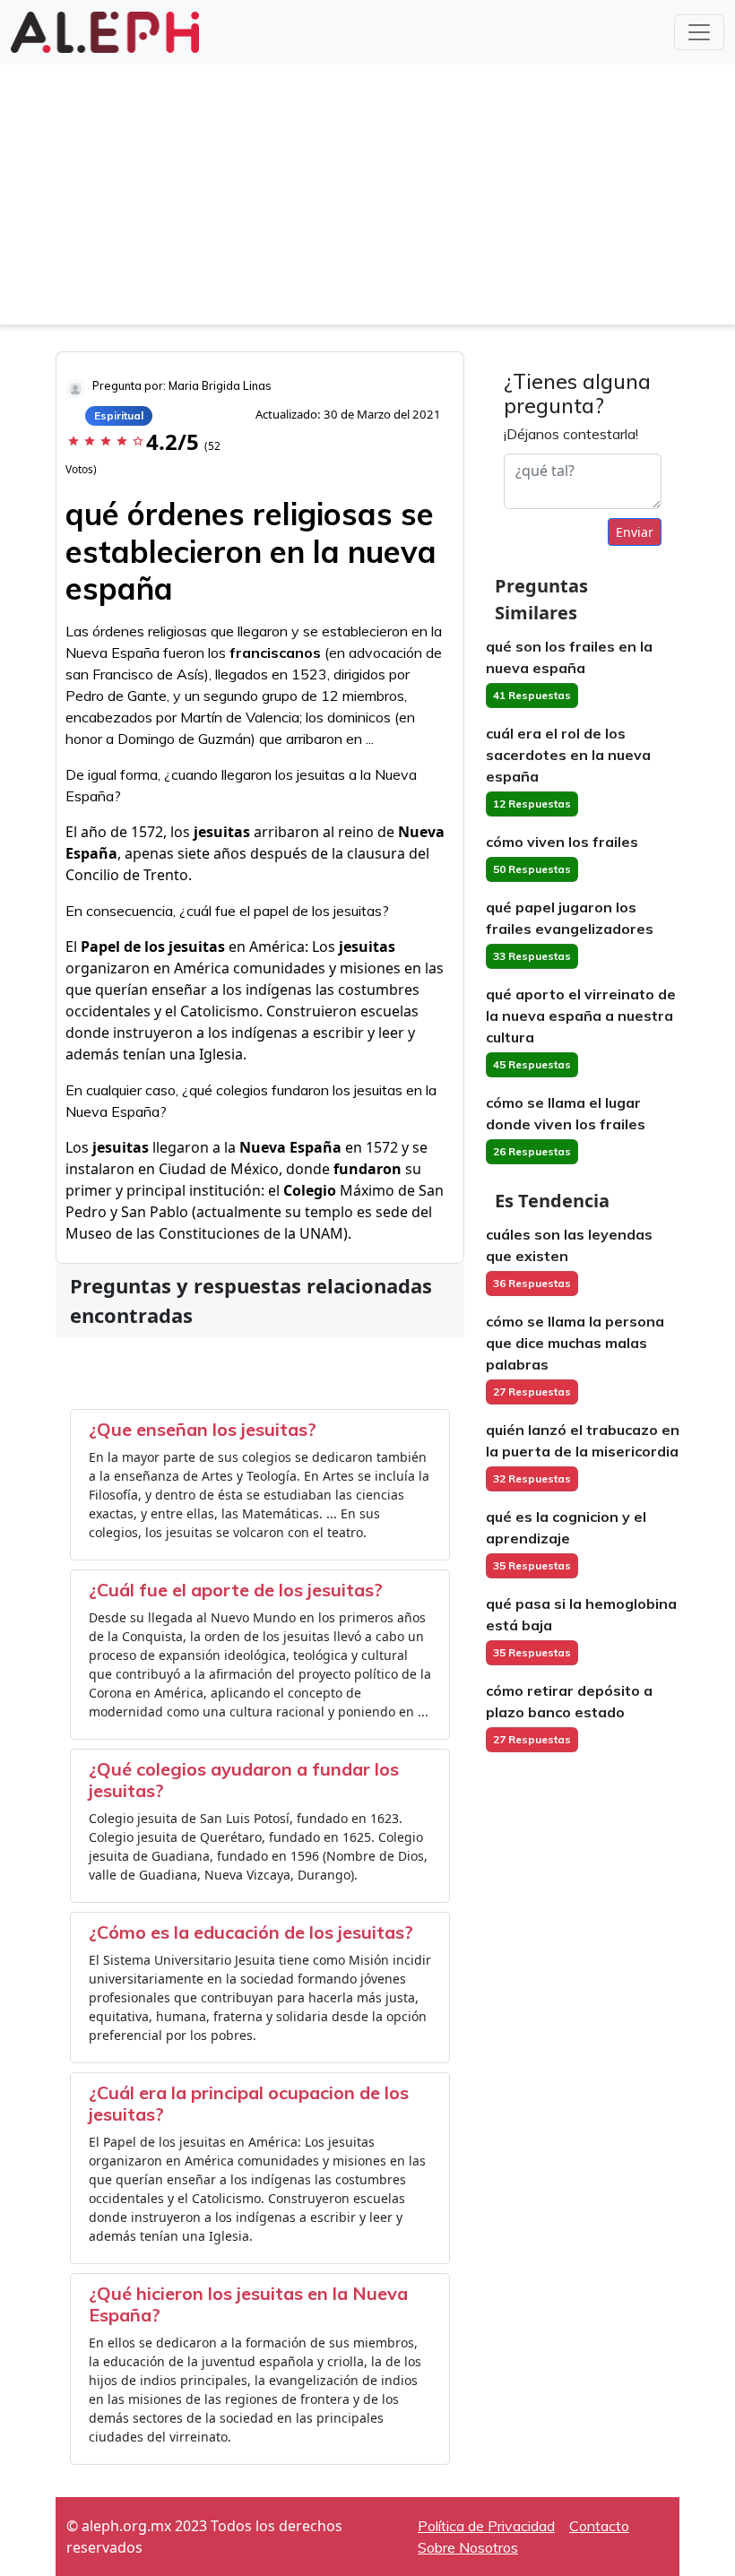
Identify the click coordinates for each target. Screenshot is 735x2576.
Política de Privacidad (486, 2526)
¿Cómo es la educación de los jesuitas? (251, 1932)
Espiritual (119, 415)
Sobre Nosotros (468, 2547)
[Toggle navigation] (699, 32)
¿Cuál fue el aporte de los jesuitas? (236, 1590)
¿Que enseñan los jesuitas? (203, 1429)
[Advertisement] (367, 199)
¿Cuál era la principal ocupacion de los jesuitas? (249, 2103)
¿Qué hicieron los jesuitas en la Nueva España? (248, 2304)
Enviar (635, 532)
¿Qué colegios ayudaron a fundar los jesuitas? (244, 1780)
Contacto (599, 2526)
